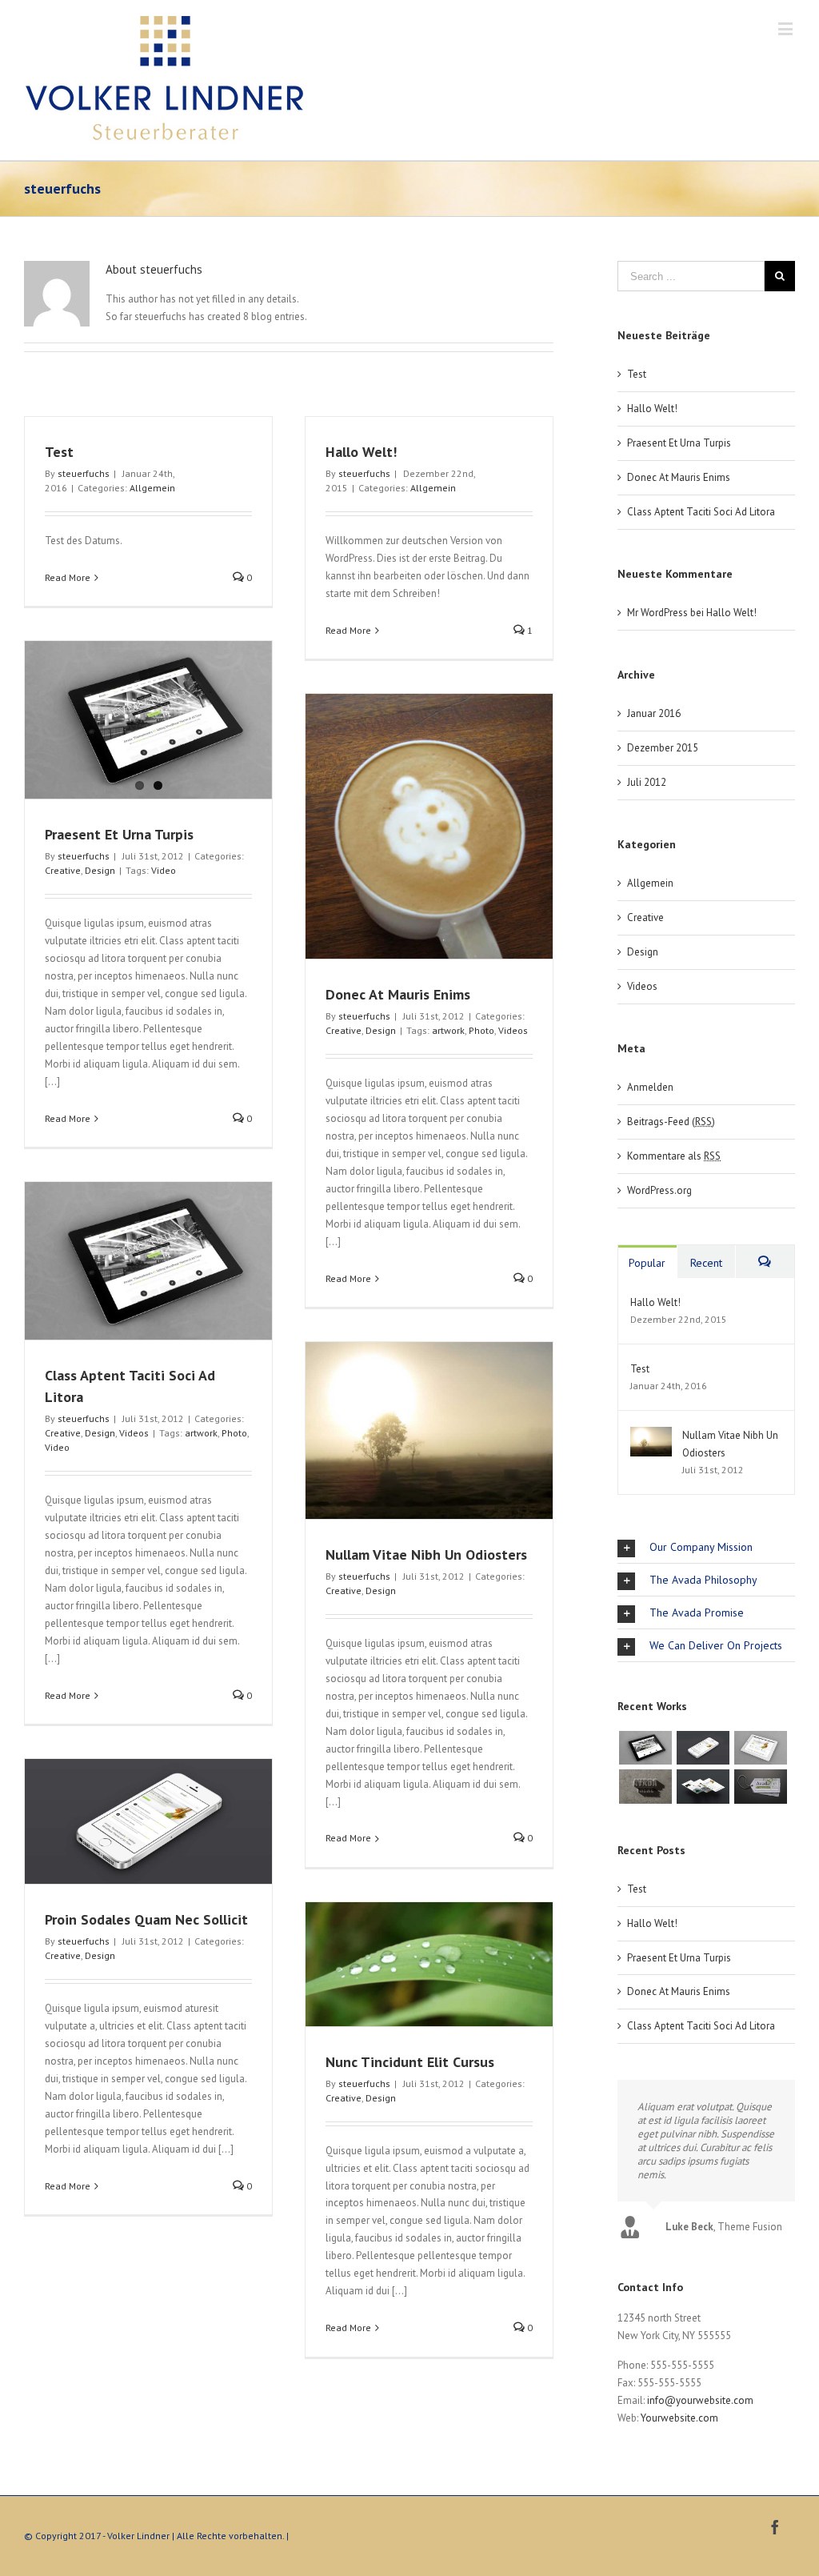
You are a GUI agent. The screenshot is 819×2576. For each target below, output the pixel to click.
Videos (513, 1030)
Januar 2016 (654, 713)
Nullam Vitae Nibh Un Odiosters (426, 1554)
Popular (647, 1263)
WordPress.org (659, 1190)
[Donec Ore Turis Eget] (645, 1748)
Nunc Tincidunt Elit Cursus (410, 2062)
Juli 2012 (647, 782)
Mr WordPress (657, 613)
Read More (68, 577)
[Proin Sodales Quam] (760, 1748)
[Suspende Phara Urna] (760, 1786)
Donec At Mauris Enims (398, 994)
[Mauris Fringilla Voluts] (703, 1748)
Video (164, 870)
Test (59, 452)
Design (100, 870)
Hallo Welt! (361, 452)
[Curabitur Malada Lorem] (703, 1786)
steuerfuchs (84, 473)
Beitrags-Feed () (671, 1122)
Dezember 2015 (663, 748)
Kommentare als (674, 1156)
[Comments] (765, 1262)
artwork (448, 1030)
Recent (706, 1263)
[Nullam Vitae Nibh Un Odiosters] (651, 1435)
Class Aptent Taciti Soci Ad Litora (701, 512)
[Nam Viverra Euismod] (645, 1786)
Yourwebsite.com (679, 2418)
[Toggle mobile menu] (787, 28)
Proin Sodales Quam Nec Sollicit (146, 1919)
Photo (481, 1030)
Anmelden (650, 1087)
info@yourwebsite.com (700, 2400)
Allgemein (152, 488)
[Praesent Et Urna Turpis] (148, 720)
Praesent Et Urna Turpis (119, 834)
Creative (63, 870)
